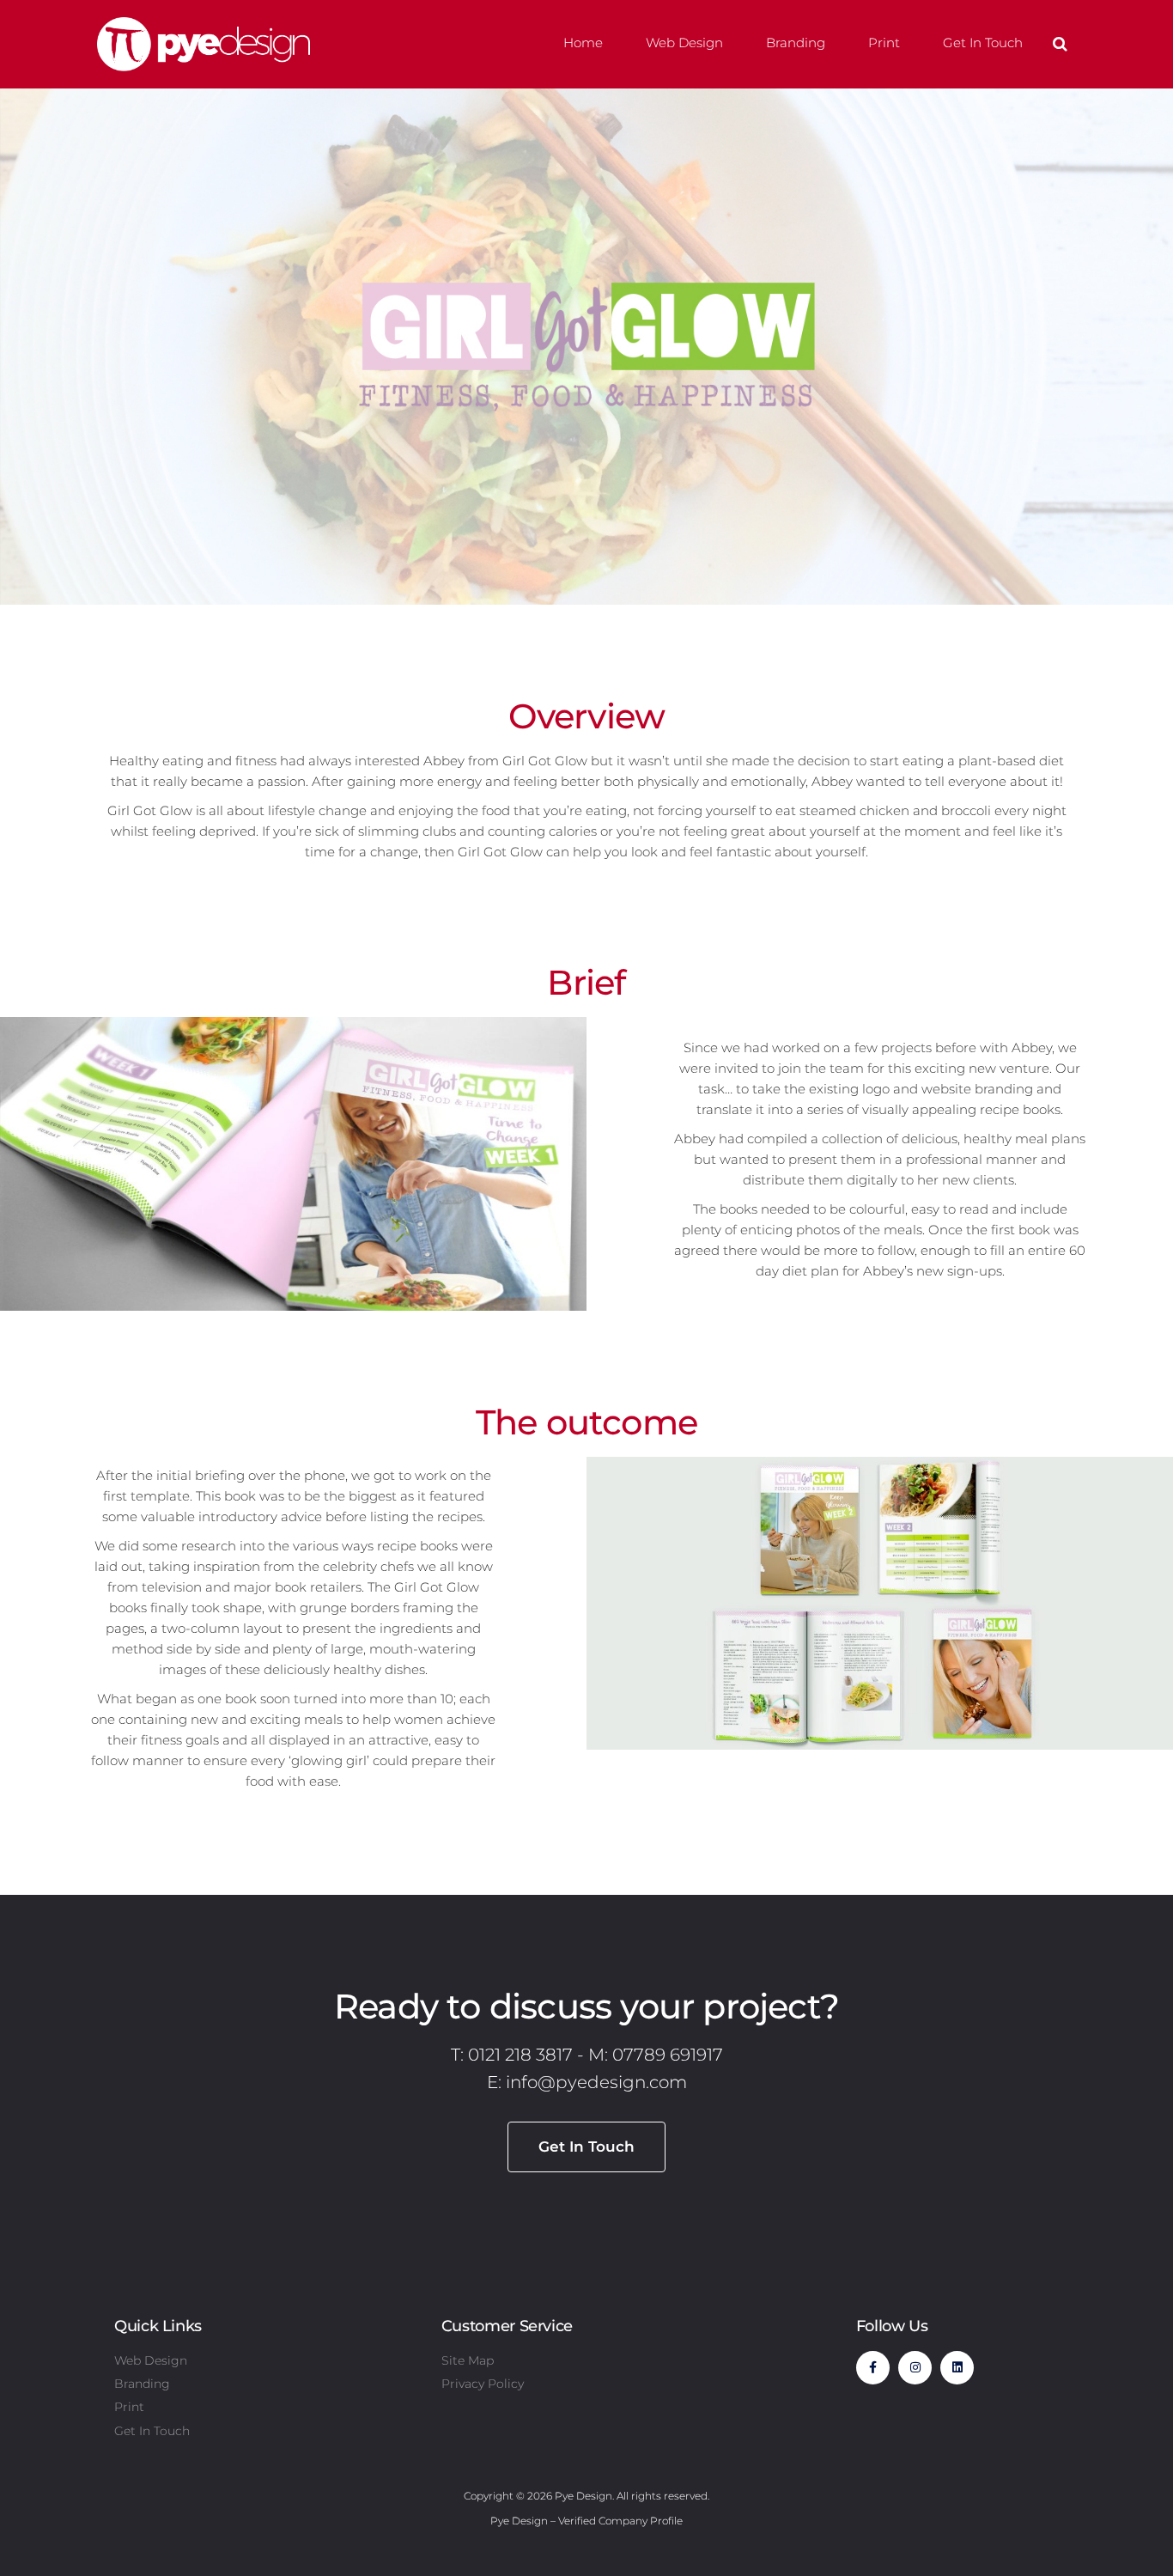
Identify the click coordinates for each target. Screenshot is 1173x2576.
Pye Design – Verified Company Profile (586, 2521)
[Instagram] (915, 2368)
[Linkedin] (957, 2368)
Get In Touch (983, 43)
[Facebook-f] (873, 2368)
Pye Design (583, 2496)
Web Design (684, 43)
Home (583, 43)
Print (884, 43)
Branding (796, 43)
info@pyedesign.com (596, 2082)
